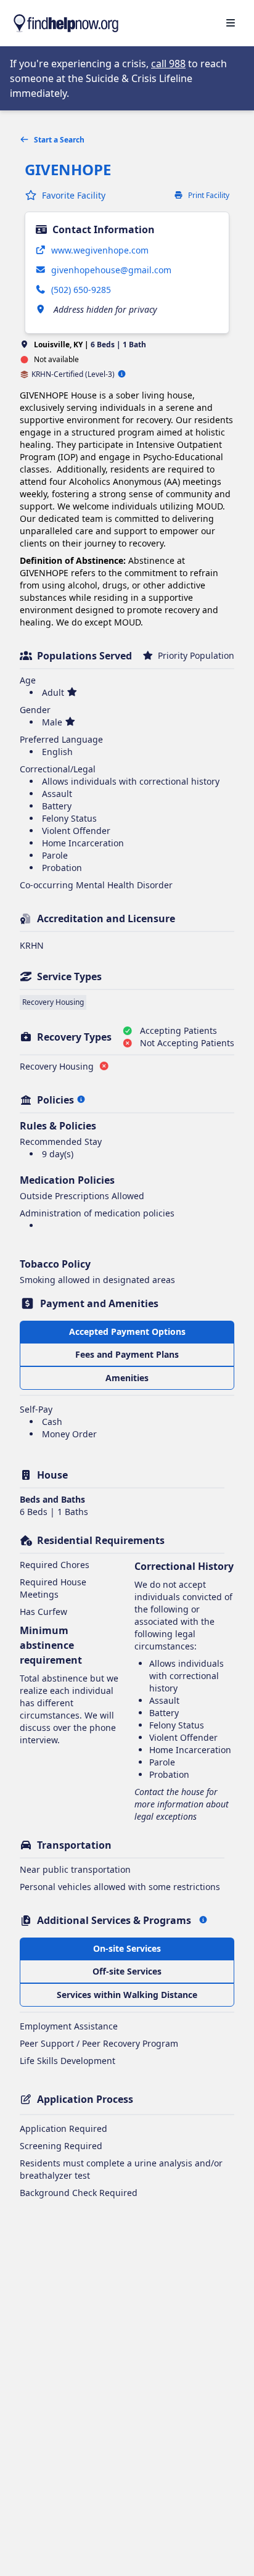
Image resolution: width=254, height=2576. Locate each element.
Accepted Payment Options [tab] (127, 1331)
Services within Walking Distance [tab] (127, 1995)
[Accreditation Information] (122, 374)
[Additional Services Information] (203, 1920)
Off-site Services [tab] (127, 1971)
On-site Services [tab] (127, 1948)
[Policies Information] (81, 1100)
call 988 (168, 64)
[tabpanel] (127, 1424)
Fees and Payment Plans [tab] (127, 1354)
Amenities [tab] (127, 1378)
